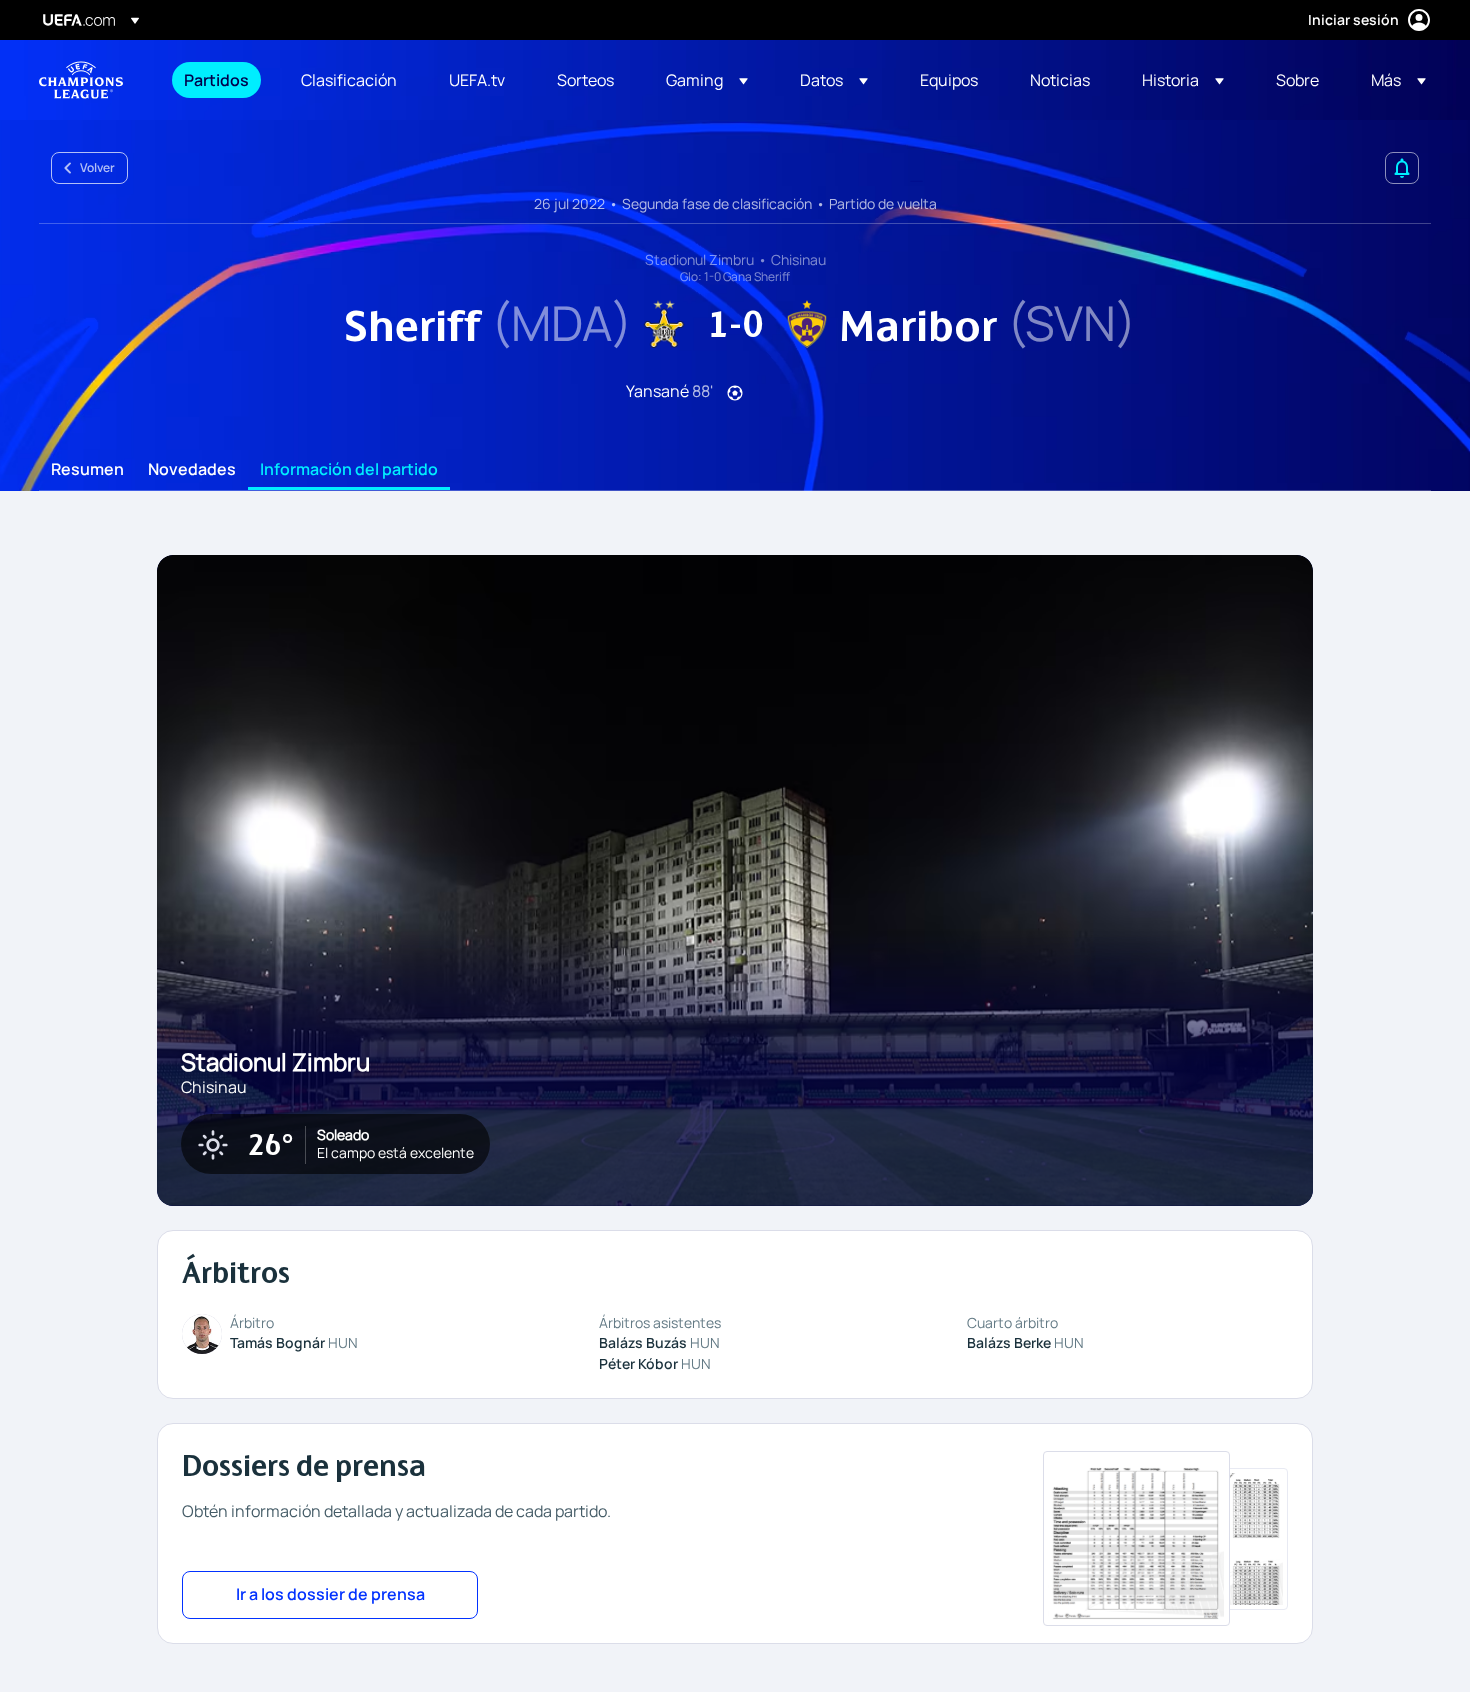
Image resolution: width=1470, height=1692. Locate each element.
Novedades (192, 470)
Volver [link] (97, 167)
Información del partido (349, 470)
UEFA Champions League (81, 80)
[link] (216, 80)
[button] (707, 80)
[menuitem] (217, 80)
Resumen (87, 470)
